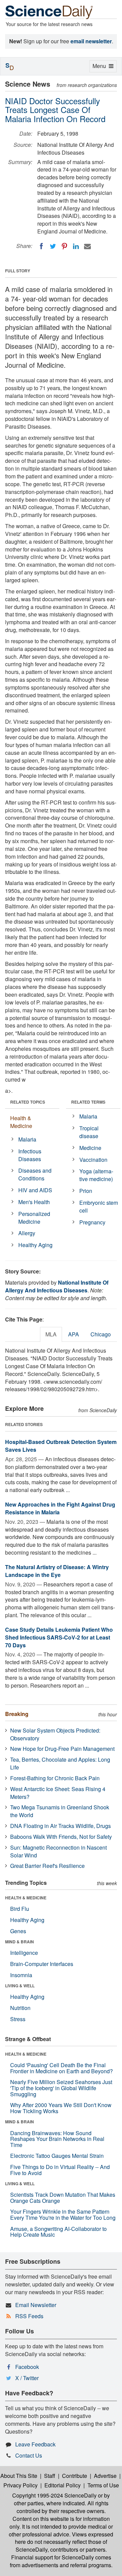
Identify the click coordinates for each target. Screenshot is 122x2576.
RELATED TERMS (88, 1102)
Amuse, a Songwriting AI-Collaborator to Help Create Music (58, 2232)
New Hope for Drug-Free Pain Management (62, 1749)
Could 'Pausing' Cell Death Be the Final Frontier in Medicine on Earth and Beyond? (62, 2068)
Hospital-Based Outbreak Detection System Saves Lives (61, 1446)
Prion (86, 1191)
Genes (18, 1931)
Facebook (27, 2367)
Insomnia (21, 1975)
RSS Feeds (29, 2316)
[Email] (87, 246)
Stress (18, 2019)
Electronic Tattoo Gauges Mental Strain (57, 2156)
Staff (50, 2476)
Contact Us (29, 2455)
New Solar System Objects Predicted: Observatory (55, 1734)
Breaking (17, 1714)
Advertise (105, 2476)
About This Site (19, 2476)
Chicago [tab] (101, 1334)
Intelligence (24, 1953)
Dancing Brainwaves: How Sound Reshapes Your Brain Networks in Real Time (57, 2139)
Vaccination (93, 1160)
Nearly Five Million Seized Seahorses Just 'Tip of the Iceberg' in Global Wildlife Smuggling (61, 2088)
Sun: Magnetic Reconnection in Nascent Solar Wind (58, 1851)
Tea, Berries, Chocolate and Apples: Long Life (60, 1763)
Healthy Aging (35, 1245)
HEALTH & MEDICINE (26, 1898)
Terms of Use (103, 2485)
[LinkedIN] (76, 246)
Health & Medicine (21, 1122)
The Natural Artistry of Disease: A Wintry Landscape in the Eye (57, 1571)
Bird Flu (20, 1909)
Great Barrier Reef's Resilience (47, 1866)
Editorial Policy (63, 2485)
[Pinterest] (64, 246)
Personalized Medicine (34, 1218)
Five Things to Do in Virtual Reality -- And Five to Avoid (60, 2170)
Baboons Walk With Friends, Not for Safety (61, 1837)
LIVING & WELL (20, 1986)
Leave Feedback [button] (35, 2444)
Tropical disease (89, 1132)
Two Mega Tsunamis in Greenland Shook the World (60, 1811)
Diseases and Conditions (35, 1174)
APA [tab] (74, 1334)
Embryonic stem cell (99, 1206)
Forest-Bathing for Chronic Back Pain (55, 1778)
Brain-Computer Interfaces (42, 1964)
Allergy (27, 1233)
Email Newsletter (36, 2305)
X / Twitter (27, 2378)
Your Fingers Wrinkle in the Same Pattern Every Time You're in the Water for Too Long (63, 2215)
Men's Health (34, 1202)
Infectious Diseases (30, 1155)
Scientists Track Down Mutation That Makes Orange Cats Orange (63, 2198)
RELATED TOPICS (28, 1102)
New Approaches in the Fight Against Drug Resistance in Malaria (60, 1508)
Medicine (90, 1148)
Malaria (27, 1139)
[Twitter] (53, 246)
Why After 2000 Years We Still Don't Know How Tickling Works (61, 2108)
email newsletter (91, 41)
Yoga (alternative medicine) (96, 1175)
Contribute (75, 2476)
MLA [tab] (51, 1334)
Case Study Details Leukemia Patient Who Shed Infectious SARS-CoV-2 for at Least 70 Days (59, 1637)
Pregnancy (92, 1222)
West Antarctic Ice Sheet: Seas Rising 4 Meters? (58, 1793)
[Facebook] (41, 246)
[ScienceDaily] (49, 12)
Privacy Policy (21, 2485)
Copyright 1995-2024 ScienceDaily (54, 2495)
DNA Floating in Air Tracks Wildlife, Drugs (60, 1826)
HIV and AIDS (35, 1190)
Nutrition (20, 2008)
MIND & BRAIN (19, 1942)
